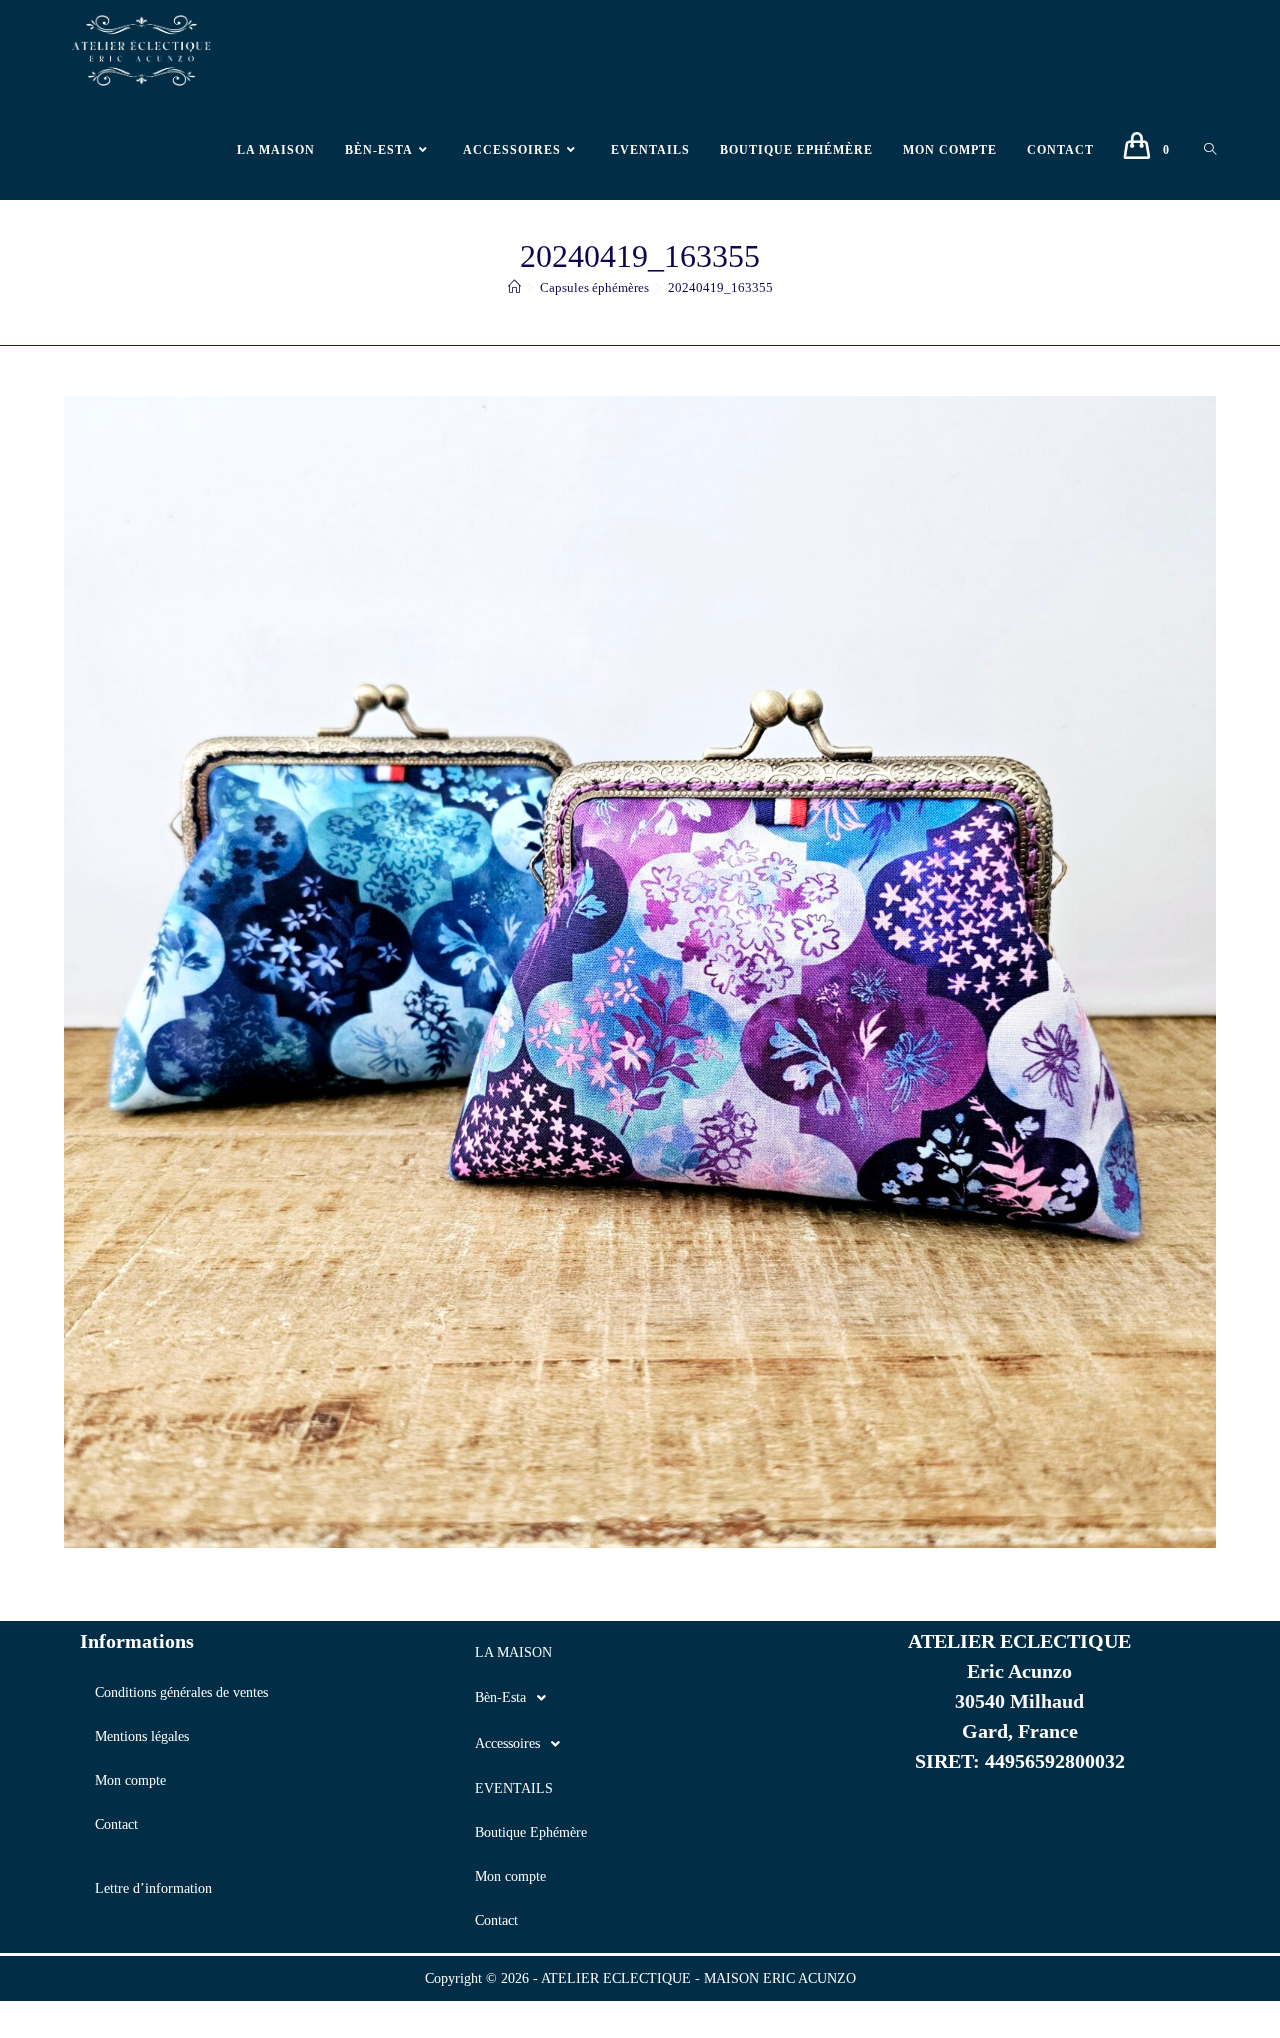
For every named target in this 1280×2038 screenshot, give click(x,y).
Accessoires (507, 1743)
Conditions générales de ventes (181, 1692)
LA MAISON (513, 1652)
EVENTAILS (514, 1788)
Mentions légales (142, 1736)
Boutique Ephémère (531, 1832)
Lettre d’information (153, 1888)
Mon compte (130, 1780)
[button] (640, 1698)
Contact (116, 1824)
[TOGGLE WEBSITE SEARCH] (1210, 150)
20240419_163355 (720, 287)
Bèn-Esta (500, 1697)
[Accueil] (514, 287)
